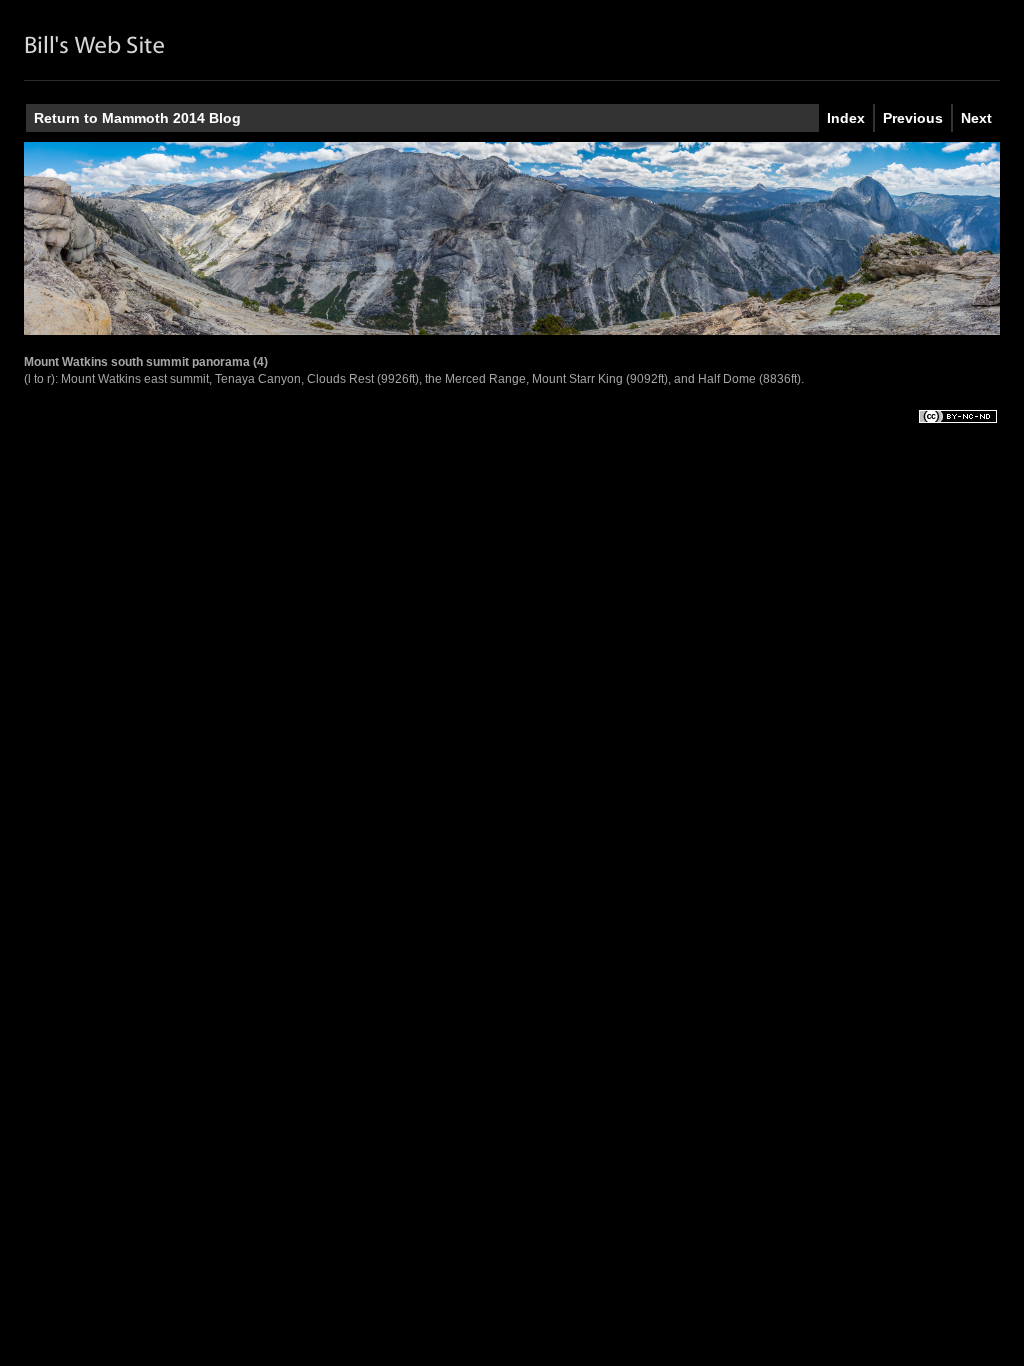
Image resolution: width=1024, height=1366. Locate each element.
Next (976, 118)
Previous (913, 118)
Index (846, 118)
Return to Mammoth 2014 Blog (137, 118)
